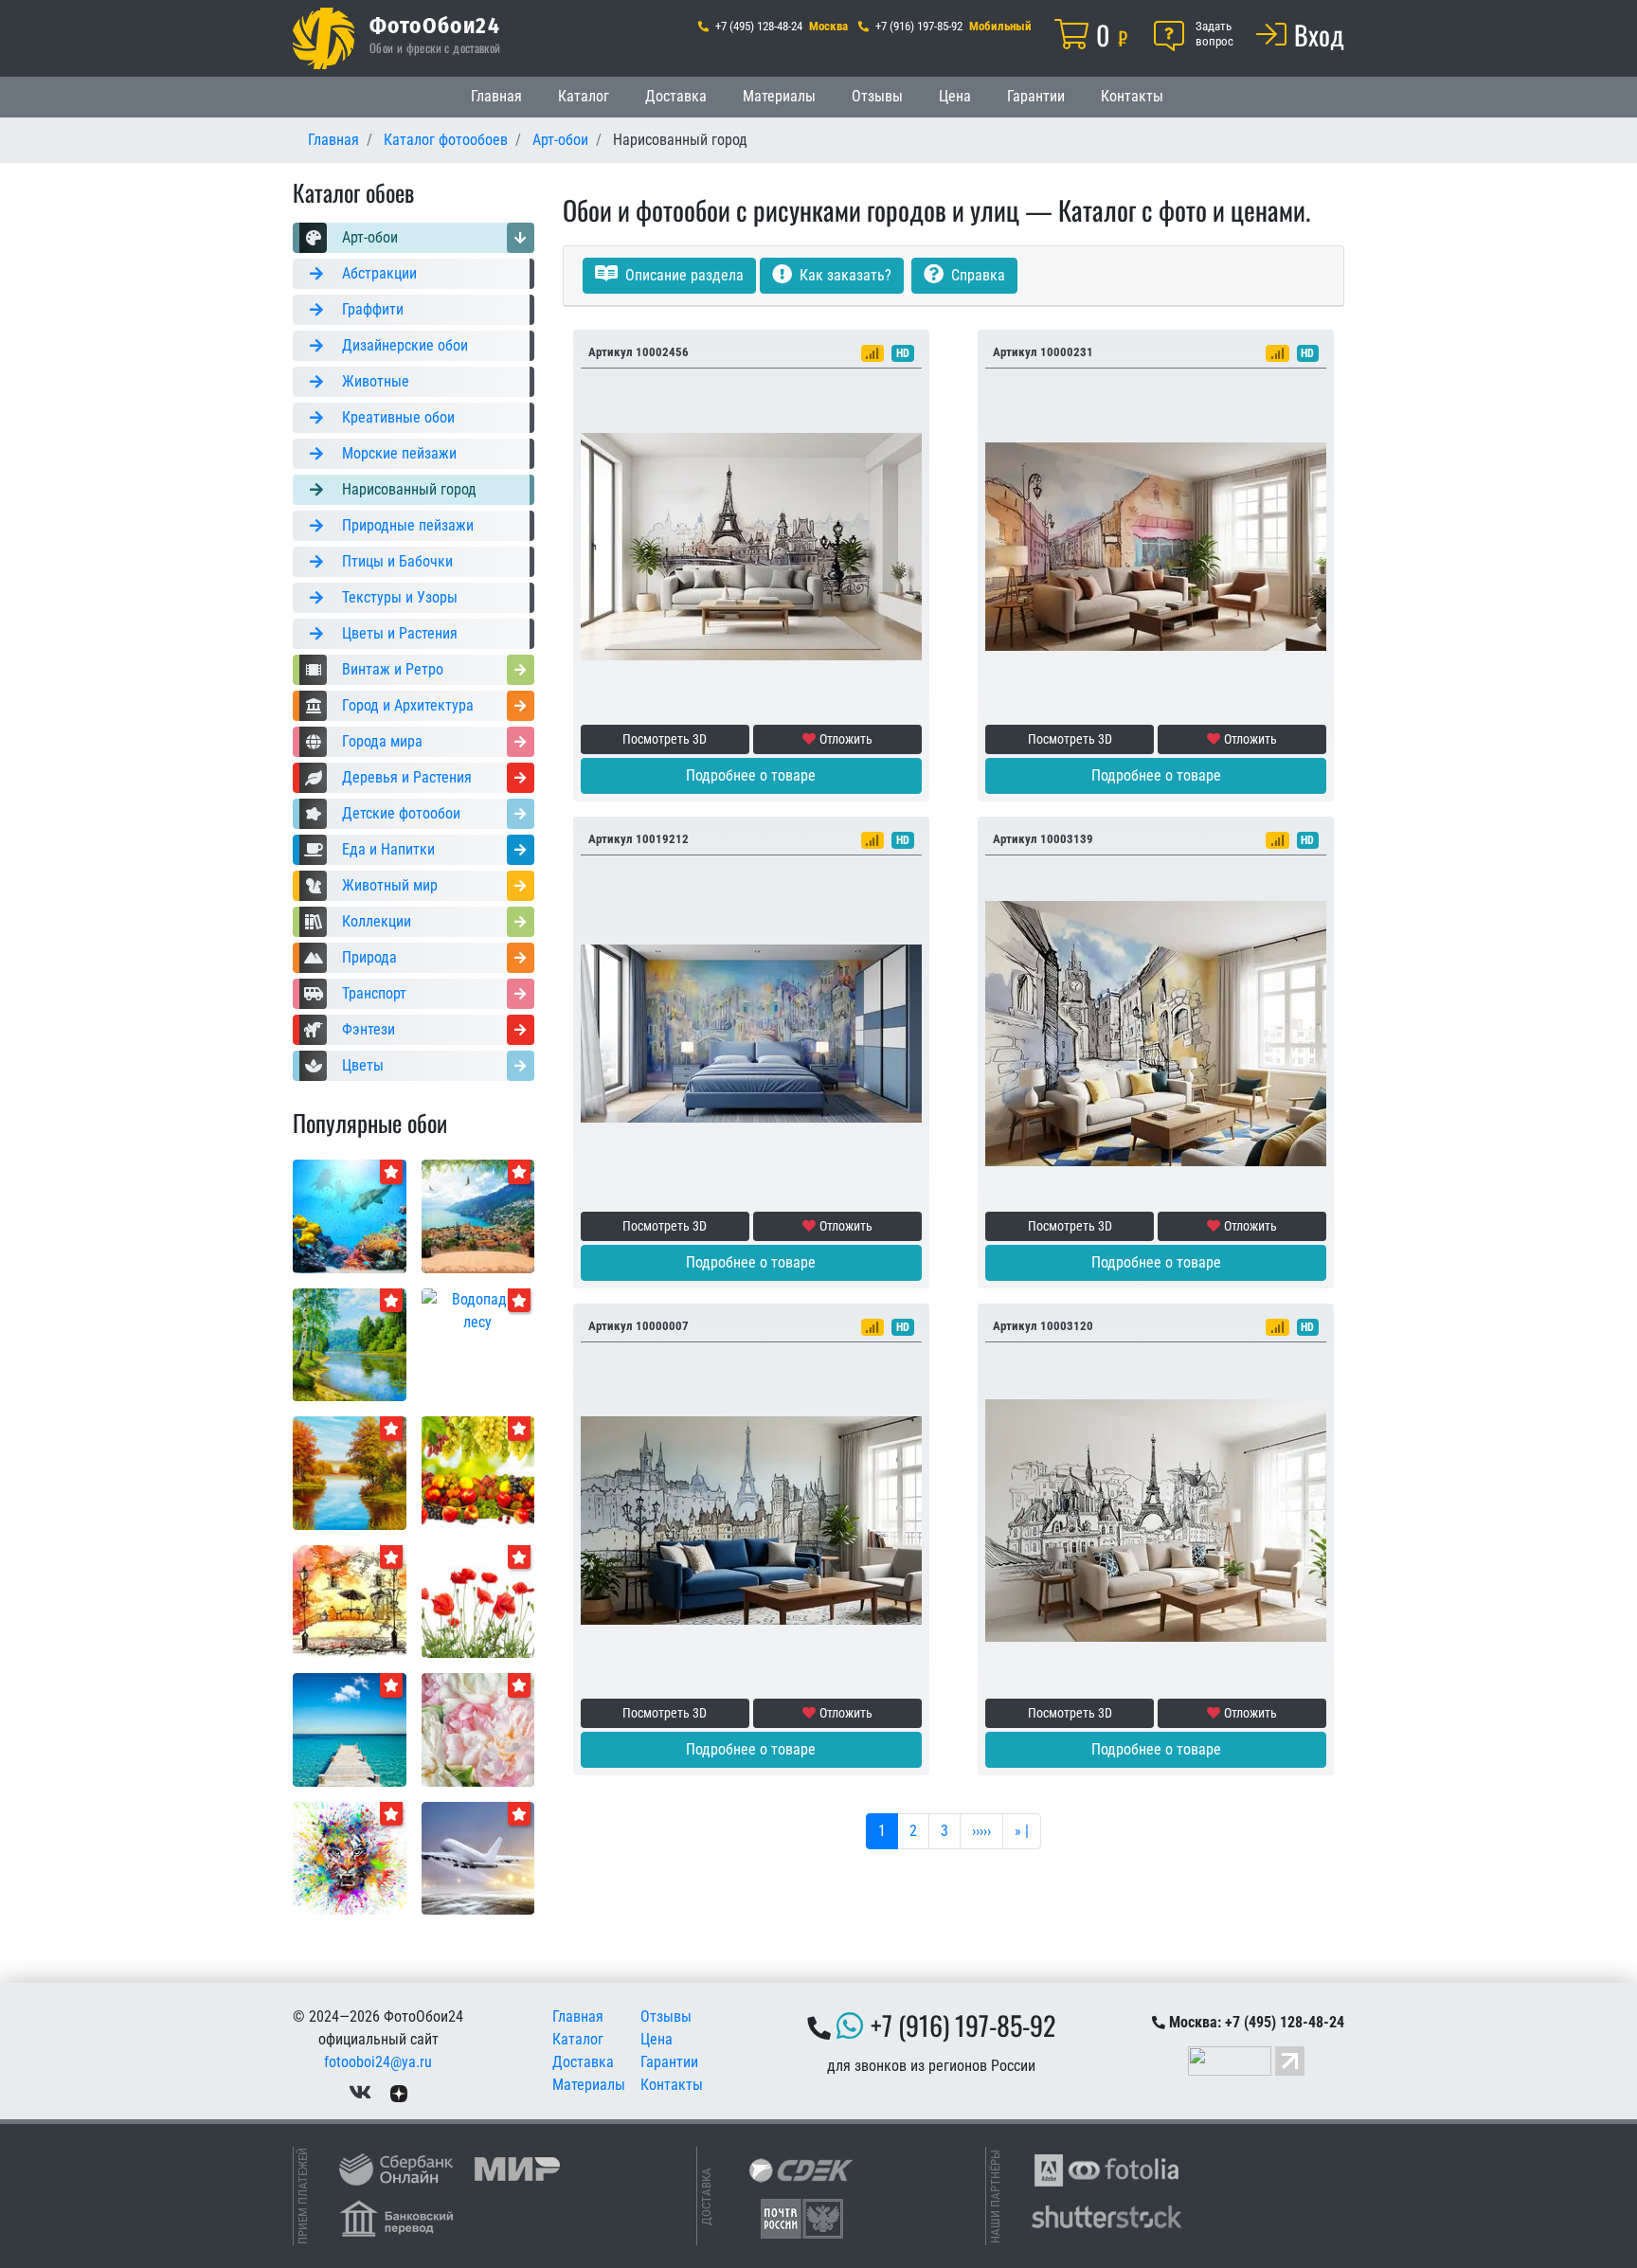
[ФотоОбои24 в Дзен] (399, 2092)
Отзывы (877, 96)
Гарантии (1036, 96)
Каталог (584, 96)
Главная (496, 96)
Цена (955, 96)
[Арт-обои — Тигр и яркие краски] (350, 1857)
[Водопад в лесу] (478, 1310)
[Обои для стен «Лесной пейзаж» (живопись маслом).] (350, 1344)
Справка (976, 275)
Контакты (1132, 96)
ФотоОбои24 (435, 25)
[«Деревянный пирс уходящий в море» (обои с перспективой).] (350, 1728)
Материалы (779, 96)
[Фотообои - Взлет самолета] (478, 1857)
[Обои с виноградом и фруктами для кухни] (478, 1472)
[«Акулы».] (350, 1215)
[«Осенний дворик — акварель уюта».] (350, 1601)
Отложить (846, 739)
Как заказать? (844, 275)
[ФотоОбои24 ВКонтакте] (360, 2092)
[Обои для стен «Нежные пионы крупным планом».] (478, 1728)
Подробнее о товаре (751, 775)
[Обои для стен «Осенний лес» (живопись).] (350, 1472)
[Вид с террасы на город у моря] (478, 1215)
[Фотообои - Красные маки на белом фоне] (478, 1601)
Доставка (676, 96)
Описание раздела (683, 275)
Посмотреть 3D (665, 739)
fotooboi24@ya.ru (378, 2062)
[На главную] (324, 38)
